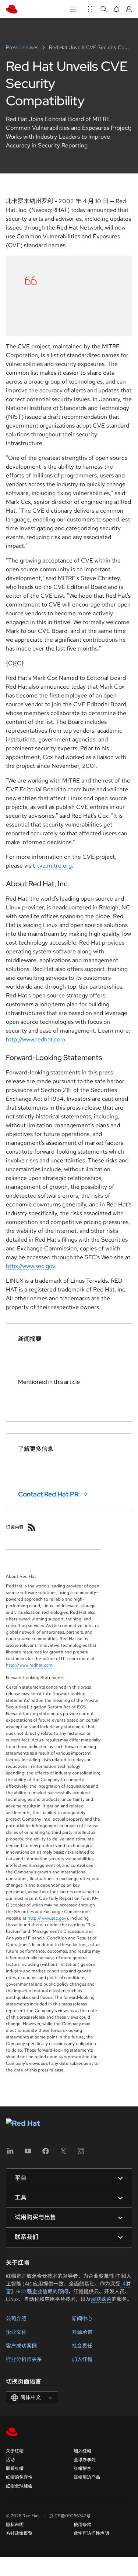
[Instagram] (81, 2153)
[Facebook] (46, 2153)
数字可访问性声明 (91, 2533)
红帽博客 (82, 2469)
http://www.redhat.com (36, 1039)
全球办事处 (85, 2460)
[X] (63, 2153)
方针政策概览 (19, 2533)
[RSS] (32, 1527)
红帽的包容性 (19, 2477)
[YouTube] (28, 2153)
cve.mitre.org (54, 866)
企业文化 (16, 2332)
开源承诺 (82, 2332)
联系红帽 (15, 2469)
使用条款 (82, 2525)
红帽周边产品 (87, 2477)
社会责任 (82, 2346)
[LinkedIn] (10, 2153)
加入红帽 (82, 2359)
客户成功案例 (21, 2346)
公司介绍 (16, 2319)
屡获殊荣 (101, 2299)
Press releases (23, 47)
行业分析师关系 (24, 2359)
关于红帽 (15, 2451)
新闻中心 (82, 2319)
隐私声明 (15, 2525)
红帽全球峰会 (19, 2486)
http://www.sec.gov (30, 1266)
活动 (10, 2460)
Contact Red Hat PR (48, 1494)
